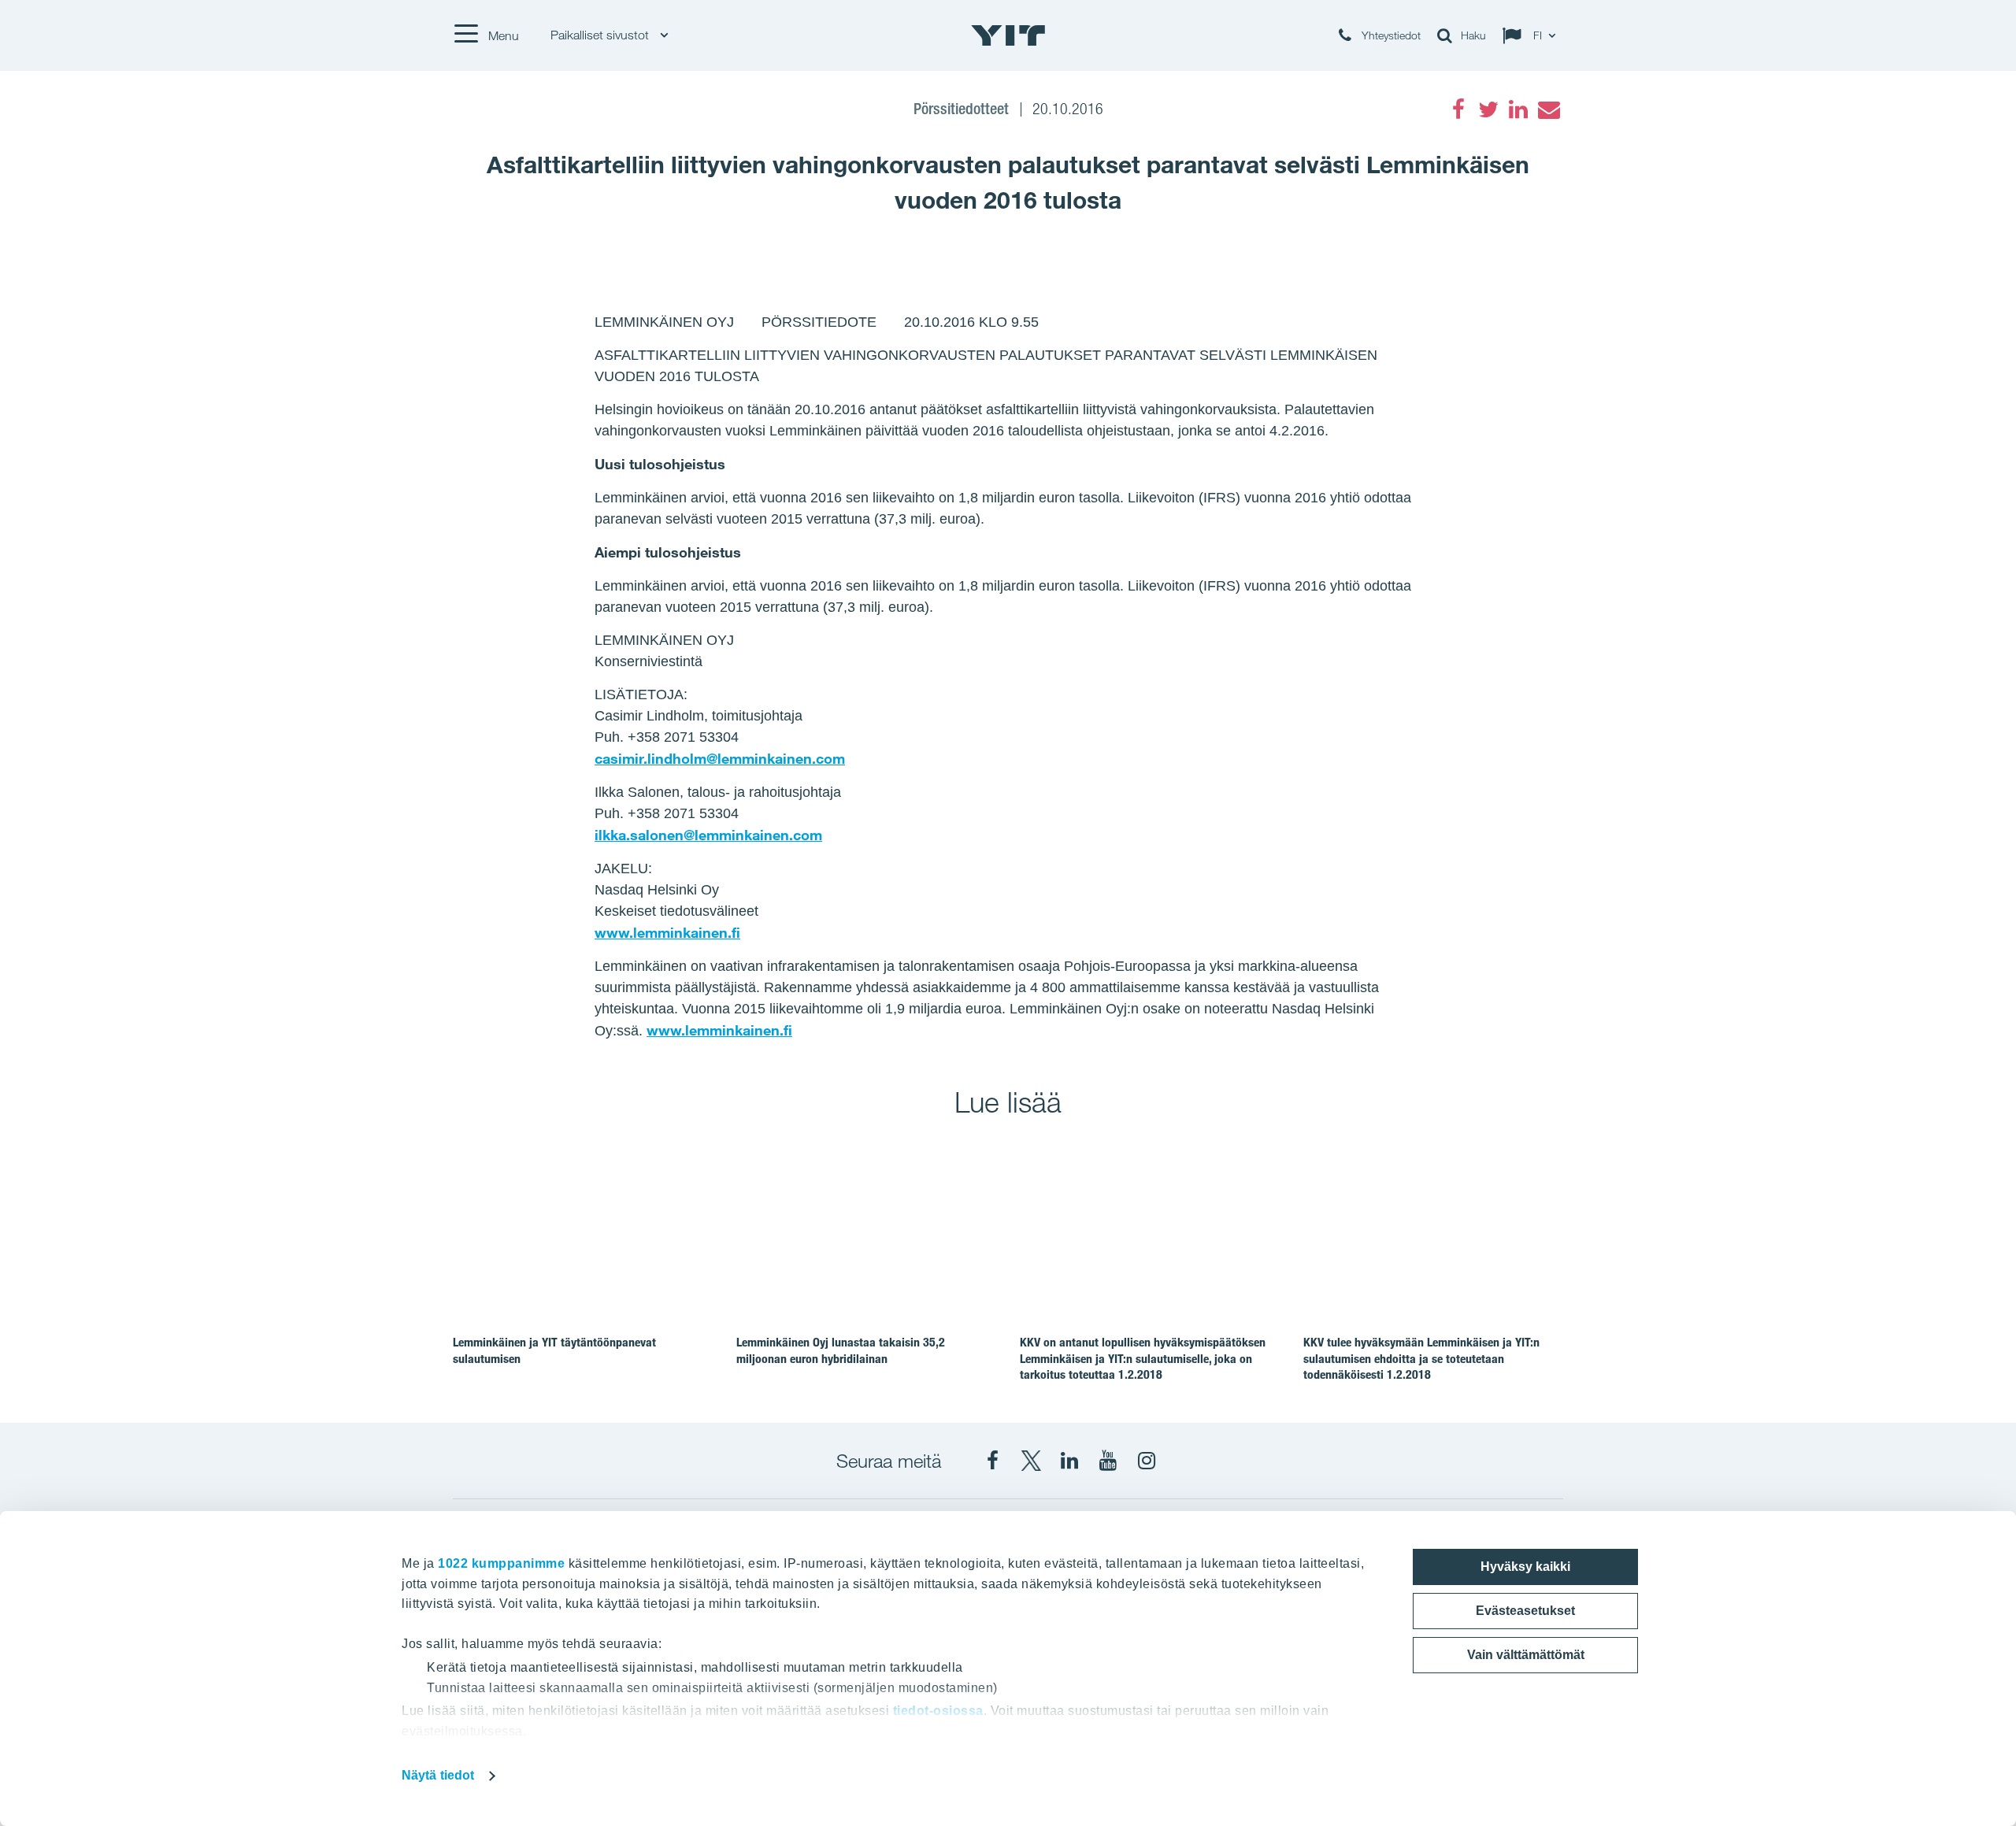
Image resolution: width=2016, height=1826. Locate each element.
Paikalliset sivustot (601, 35)
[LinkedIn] (1518, 109)
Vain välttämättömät (1526, 1655)
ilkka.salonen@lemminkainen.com (708, 835)
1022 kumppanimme (501, 1563)
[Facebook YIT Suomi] (992, 1461)
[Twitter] (1488, 109)
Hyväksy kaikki (1525, 1567)
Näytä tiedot (438, 1775)
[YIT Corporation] (1069, 1461)
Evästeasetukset (1525, 1611)
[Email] (1548, 109)
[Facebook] (1458, 109)
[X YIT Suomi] (1031, 1461)
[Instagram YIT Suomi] (1147, 1461)
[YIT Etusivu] (1008, 35)
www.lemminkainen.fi (667, 932)
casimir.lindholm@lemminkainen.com (720, 758)
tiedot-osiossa (938, 1711)
